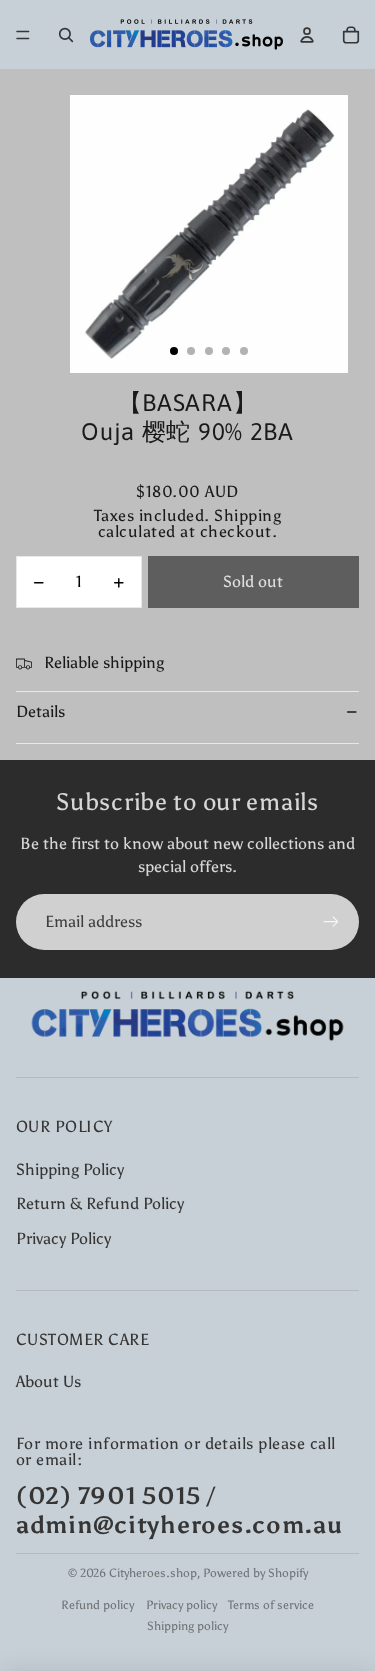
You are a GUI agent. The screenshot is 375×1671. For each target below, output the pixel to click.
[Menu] (23, 35)
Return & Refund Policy (100, 1203)
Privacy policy (181, 1605)
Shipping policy (187, 1626)
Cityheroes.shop (153, 1573)
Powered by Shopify (255, 1573)
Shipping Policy (70, 1169)
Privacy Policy (63, 1238)
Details (40, 711)
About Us (48, 1381)
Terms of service (271, 1605)
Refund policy (97, 1605)
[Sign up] (331, 922)
